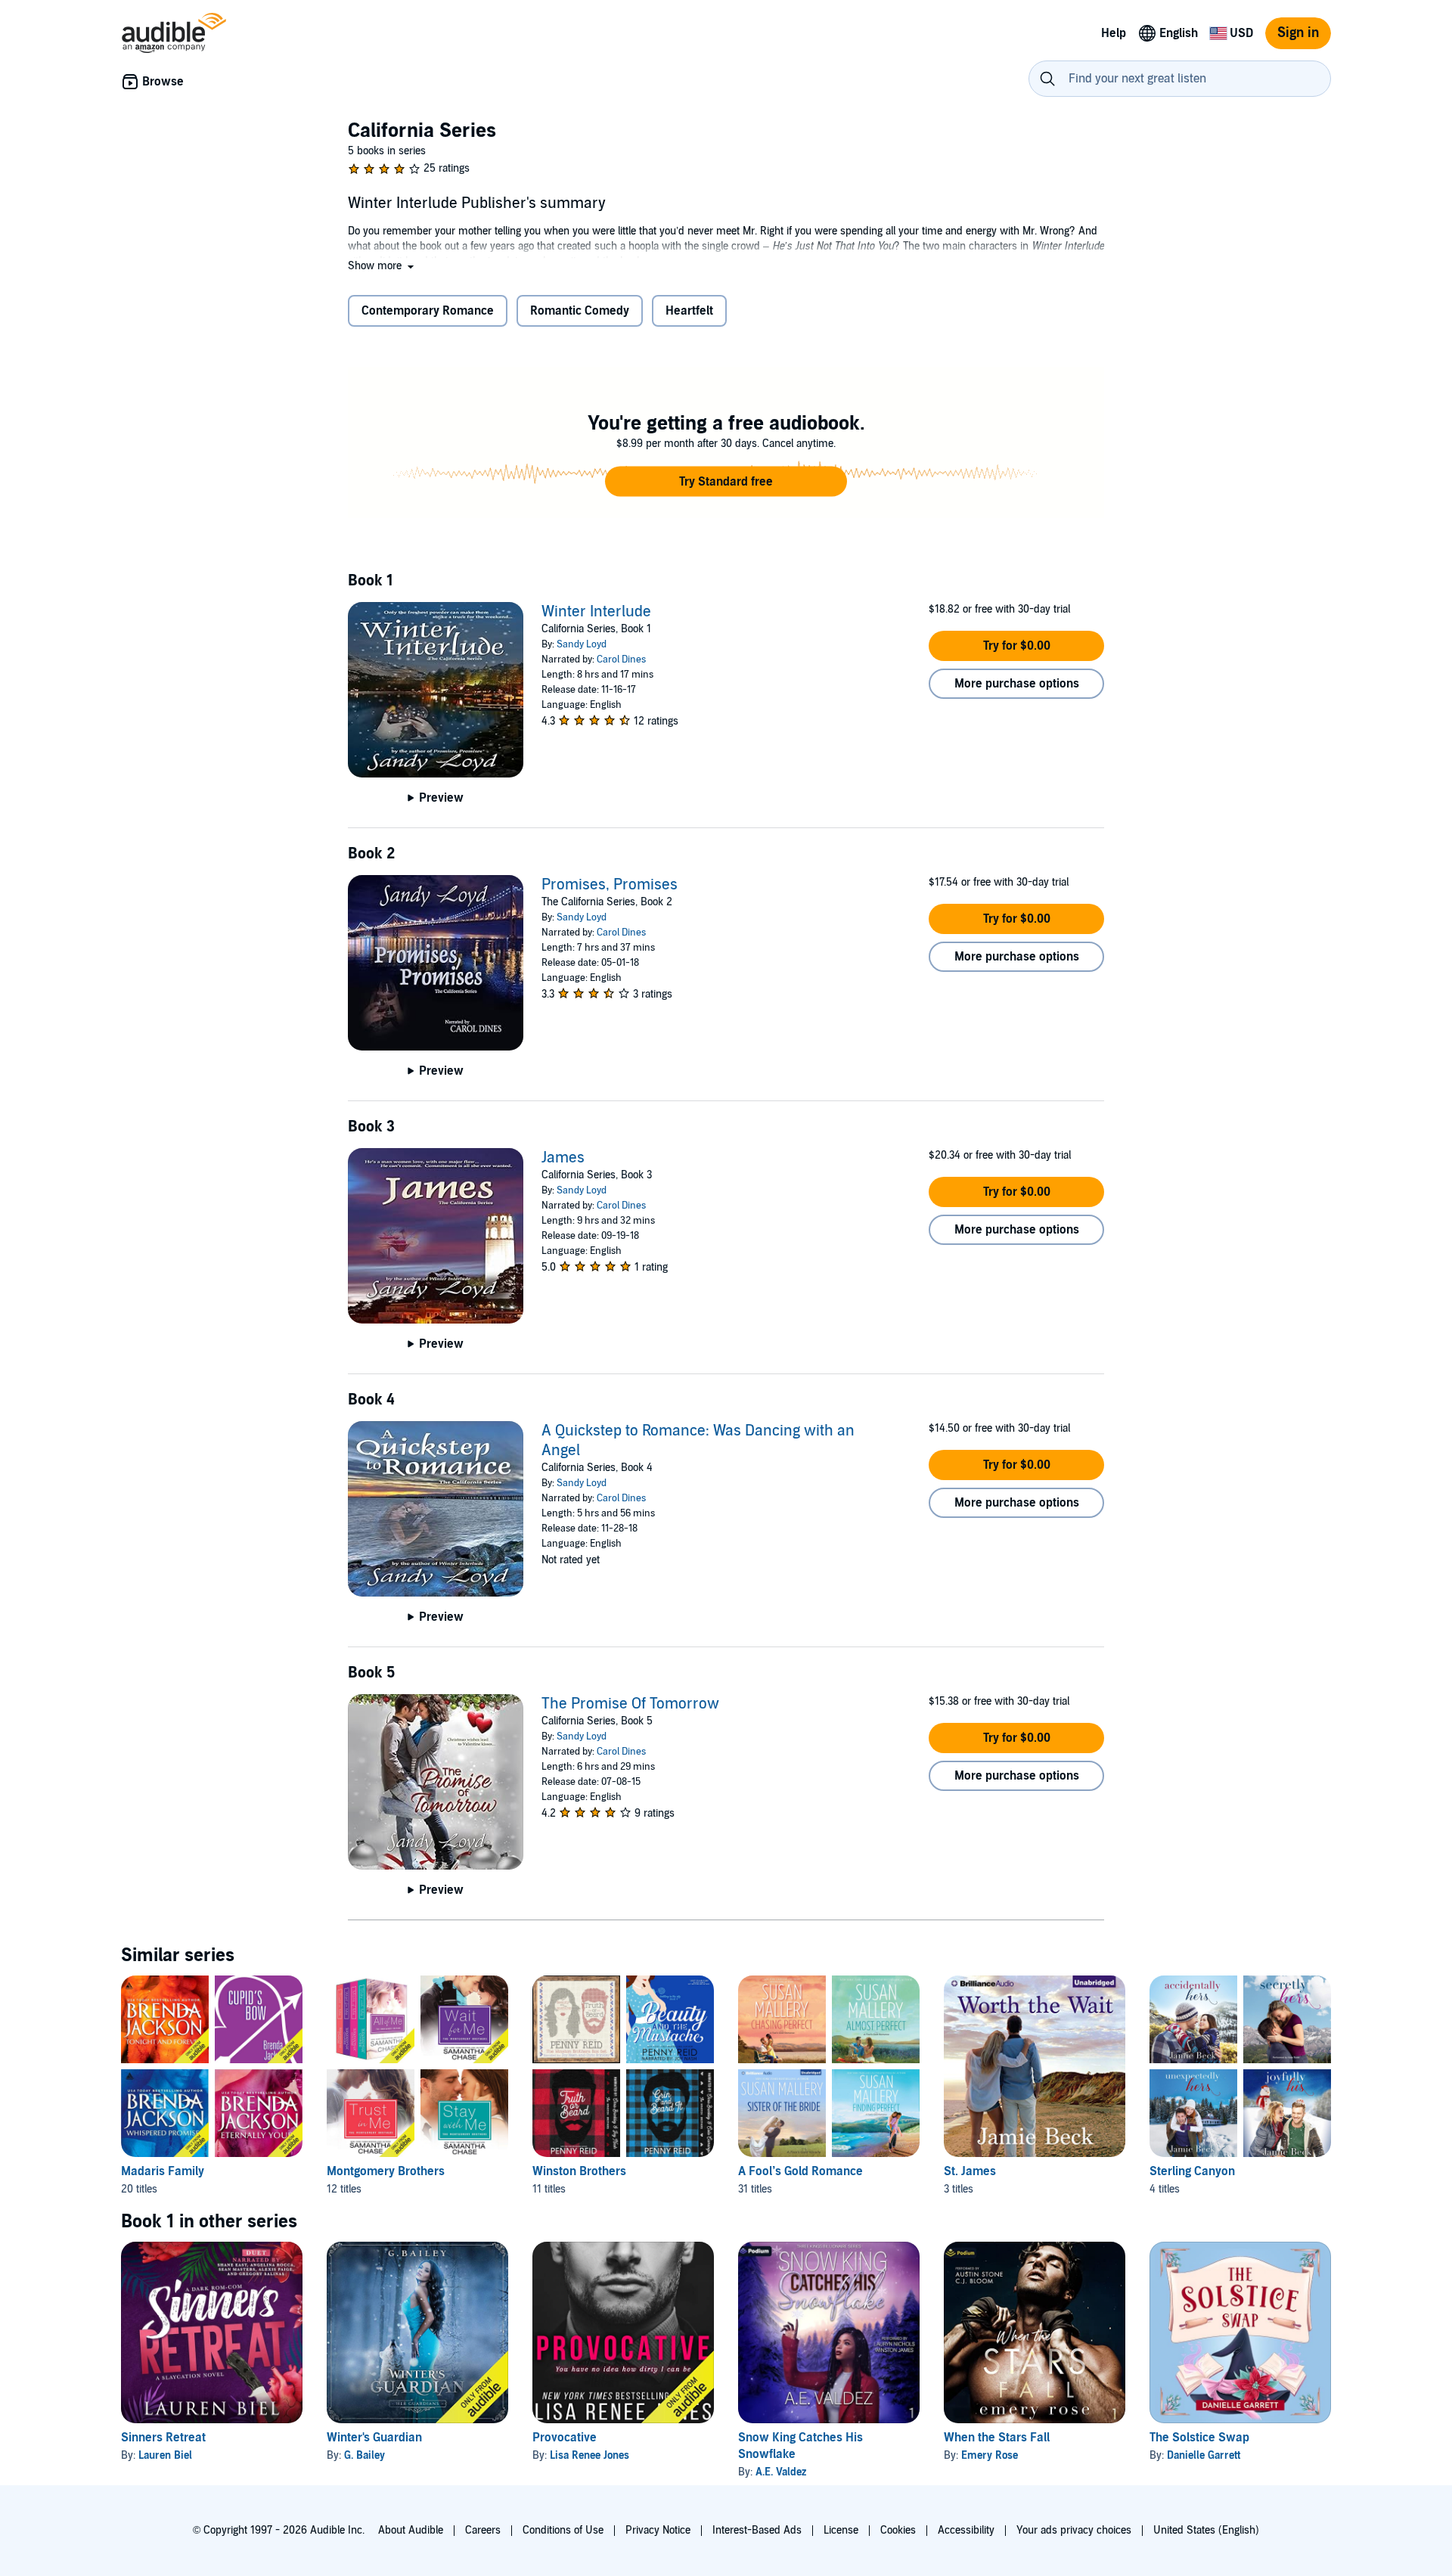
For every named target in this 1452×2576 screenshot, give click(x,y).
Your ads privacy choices (1074, 2530)
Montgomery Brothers (386, 2171)
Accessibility (966, 2530)
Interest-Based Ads (757, 2530)
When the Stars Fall (997, 2438)
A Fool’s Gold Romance (800, 2171)
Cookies (898, 2530)
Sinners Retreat (163, 2438)
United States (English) (1206, 2530)
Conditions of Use (563, 2530)
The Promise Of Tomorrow (630, 1704)
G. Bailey (365, 2455)
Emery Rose (990, 2455)
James (563, 1158)
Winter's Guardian (374, 2438)
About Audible (411, 2530)
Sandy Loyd (582, 644)
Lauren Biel (165, 2455)
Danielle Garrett (1204, 2455)
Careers (483, 2530)
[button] (382, 266)
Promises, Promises (610, 885)
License (841, 2530)
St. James (970, 2171)
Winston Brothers (579, 2171)
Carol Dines (621, 660)
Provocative (565, 2438)
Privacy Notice (658, 2530)
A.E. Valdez (781, 2472)
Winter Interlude (596, 612)
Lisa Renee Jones (589, 2455)
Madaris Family (163, 2171)
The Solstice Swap (1199, 2438)
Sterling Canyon (1192, 2171)
